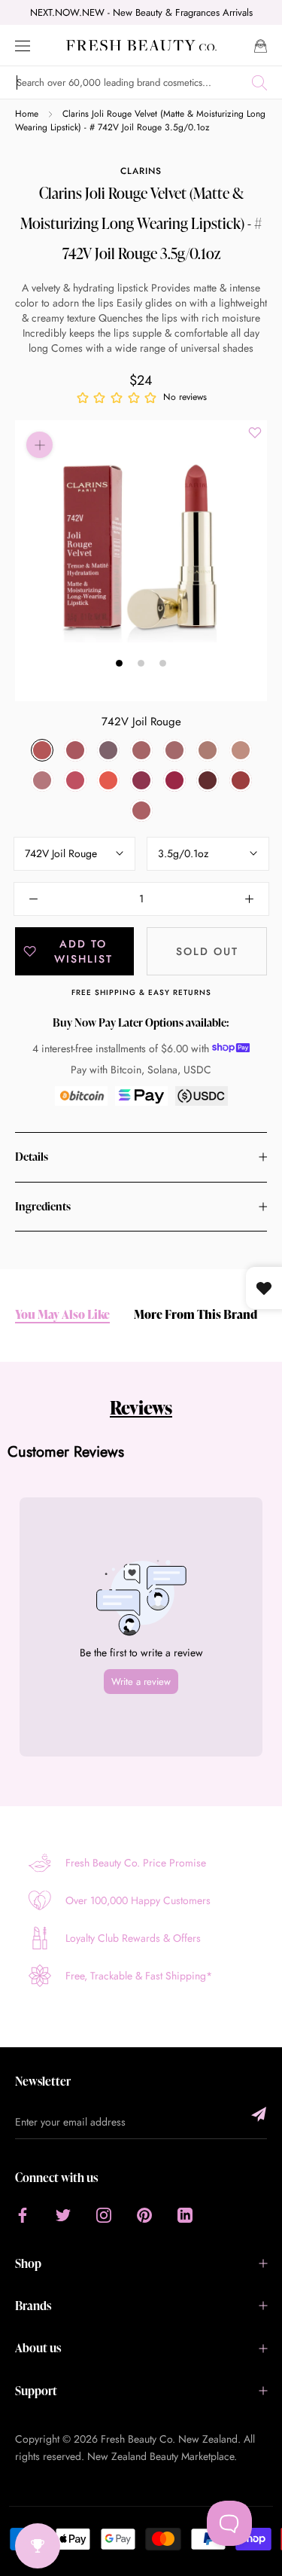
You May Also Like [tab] (62, 1315)
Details (32, 1157)
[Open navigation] (23, 45)
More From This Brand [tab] (196, 1315)
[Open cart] (261, 45)
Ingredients (43, 1206)
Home (27, 114)
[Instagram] (104, 2215)
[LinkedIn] (185, 2215)
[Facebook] (23, 2215)
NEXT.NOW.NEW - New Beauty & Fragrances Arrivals (141, 12)
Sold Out (207, 951)
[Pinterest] (144, 2215)
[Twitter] (63, 2215)
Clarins (141, 171)
